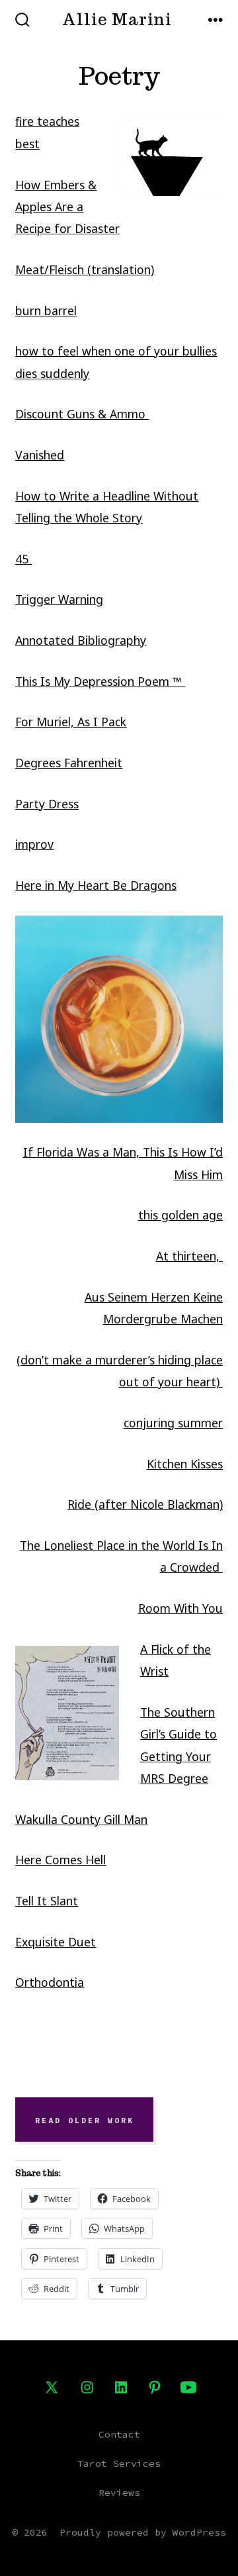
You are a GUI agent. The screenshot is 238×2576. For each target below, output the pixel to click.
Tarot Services (119, 2463)
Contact (119, 2434)
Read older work (85, 2120)
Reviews (119, 2493)
